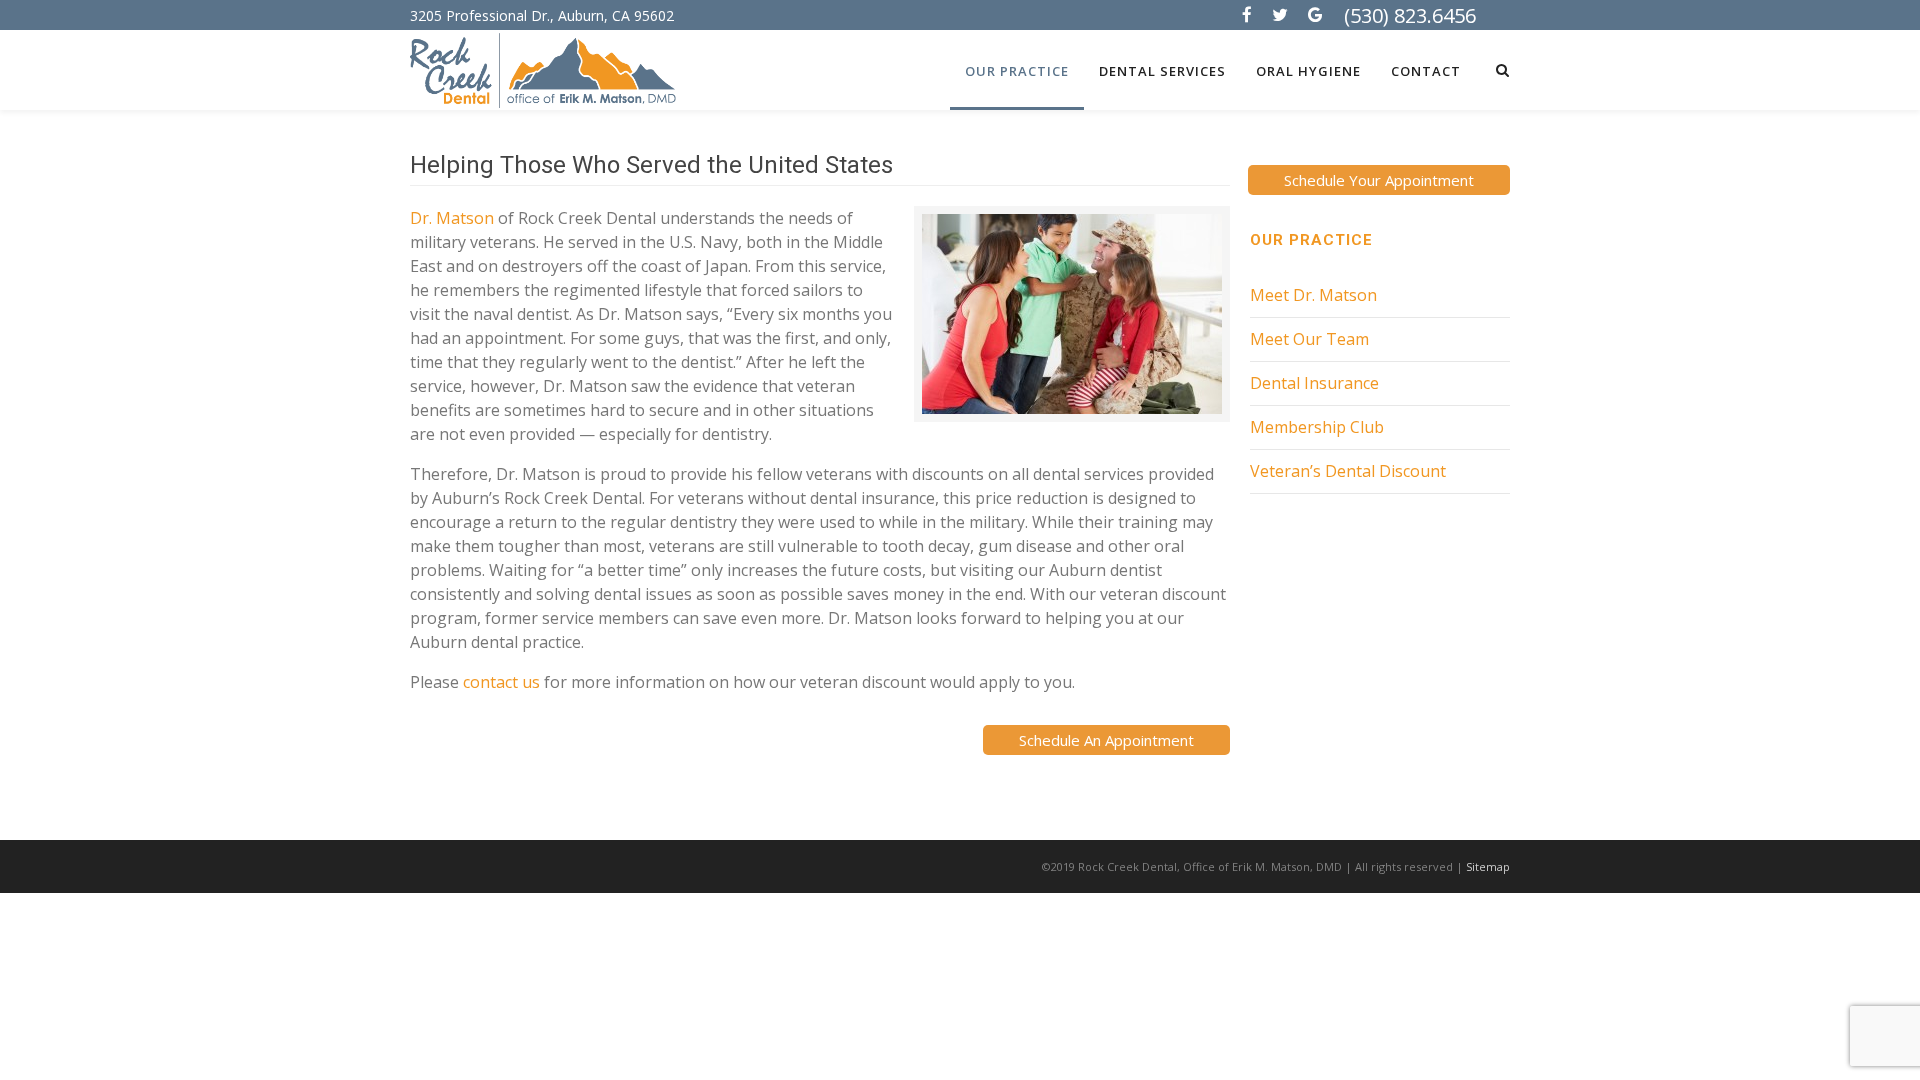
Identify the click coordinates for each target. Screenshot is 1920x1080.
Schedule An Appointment (1106, 740)
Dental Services (1162, 71)
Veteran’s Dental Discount (1348, 471)
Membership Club (1317, 427)
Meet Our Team (1309, 339)
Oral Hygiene (1308, 71)
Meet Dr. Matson (1313, 295)
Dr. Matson (452, 218)
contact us (501, 682)
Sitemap (1488, 866)
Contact (1426, 71)
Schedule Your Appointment (1379, 180)
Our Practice (1017, 71)
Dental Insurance (1314, 383)
